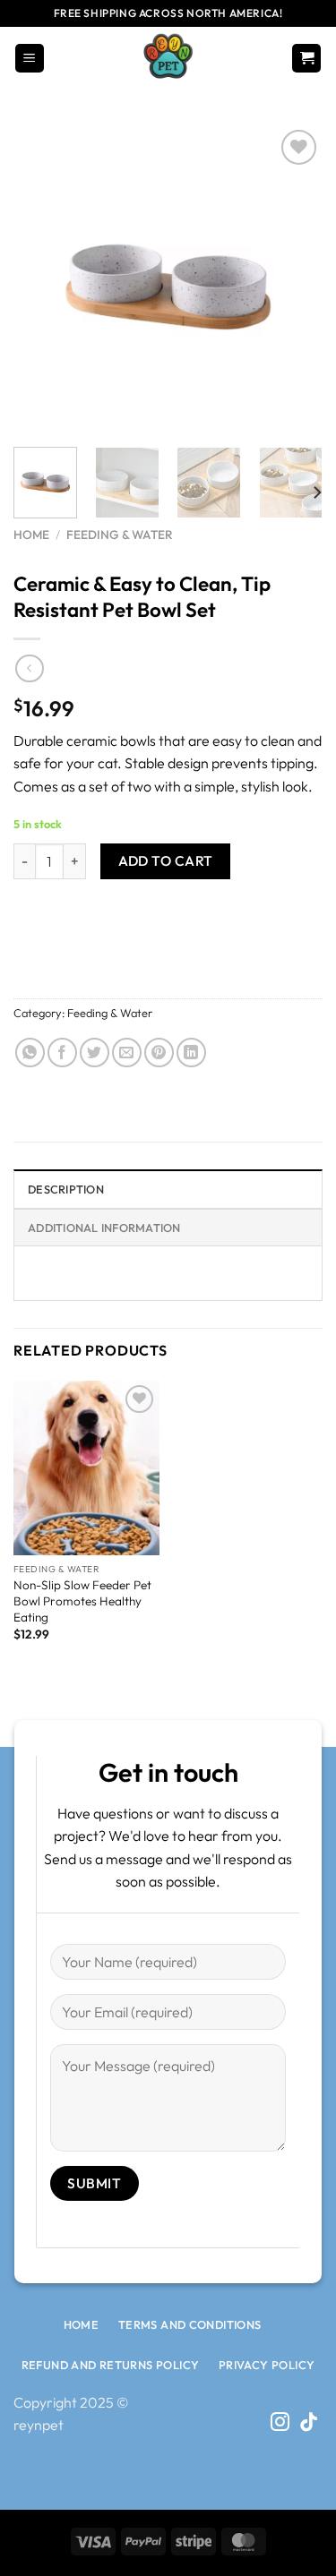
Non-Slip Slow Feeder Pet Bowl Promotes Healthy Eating (82, 1601)
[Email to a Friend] (127, 1053)
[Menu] (30, 59)
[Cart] (306, 59)
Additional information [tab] (104, 1228)
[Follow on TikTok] (309, 2423)
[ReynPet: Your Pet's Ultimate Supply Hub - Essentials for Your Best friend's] (168, 58)
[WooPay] (168, 941)
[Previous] (42, 279)
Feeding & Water (120, 535)
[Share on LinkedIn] (191, 1053)
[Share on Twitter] (95, 1053)
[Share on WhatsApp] (30, 1053)
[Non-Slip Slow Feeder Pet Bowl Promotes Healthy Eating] (86, 1468)
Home (31, 535)
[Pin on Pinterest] (159, 1053)
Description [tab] (66, 1189)
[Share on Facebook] (62, 1053)
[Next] (294, 279)
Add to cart (166, 860)
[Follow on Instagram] (280, 2423)
